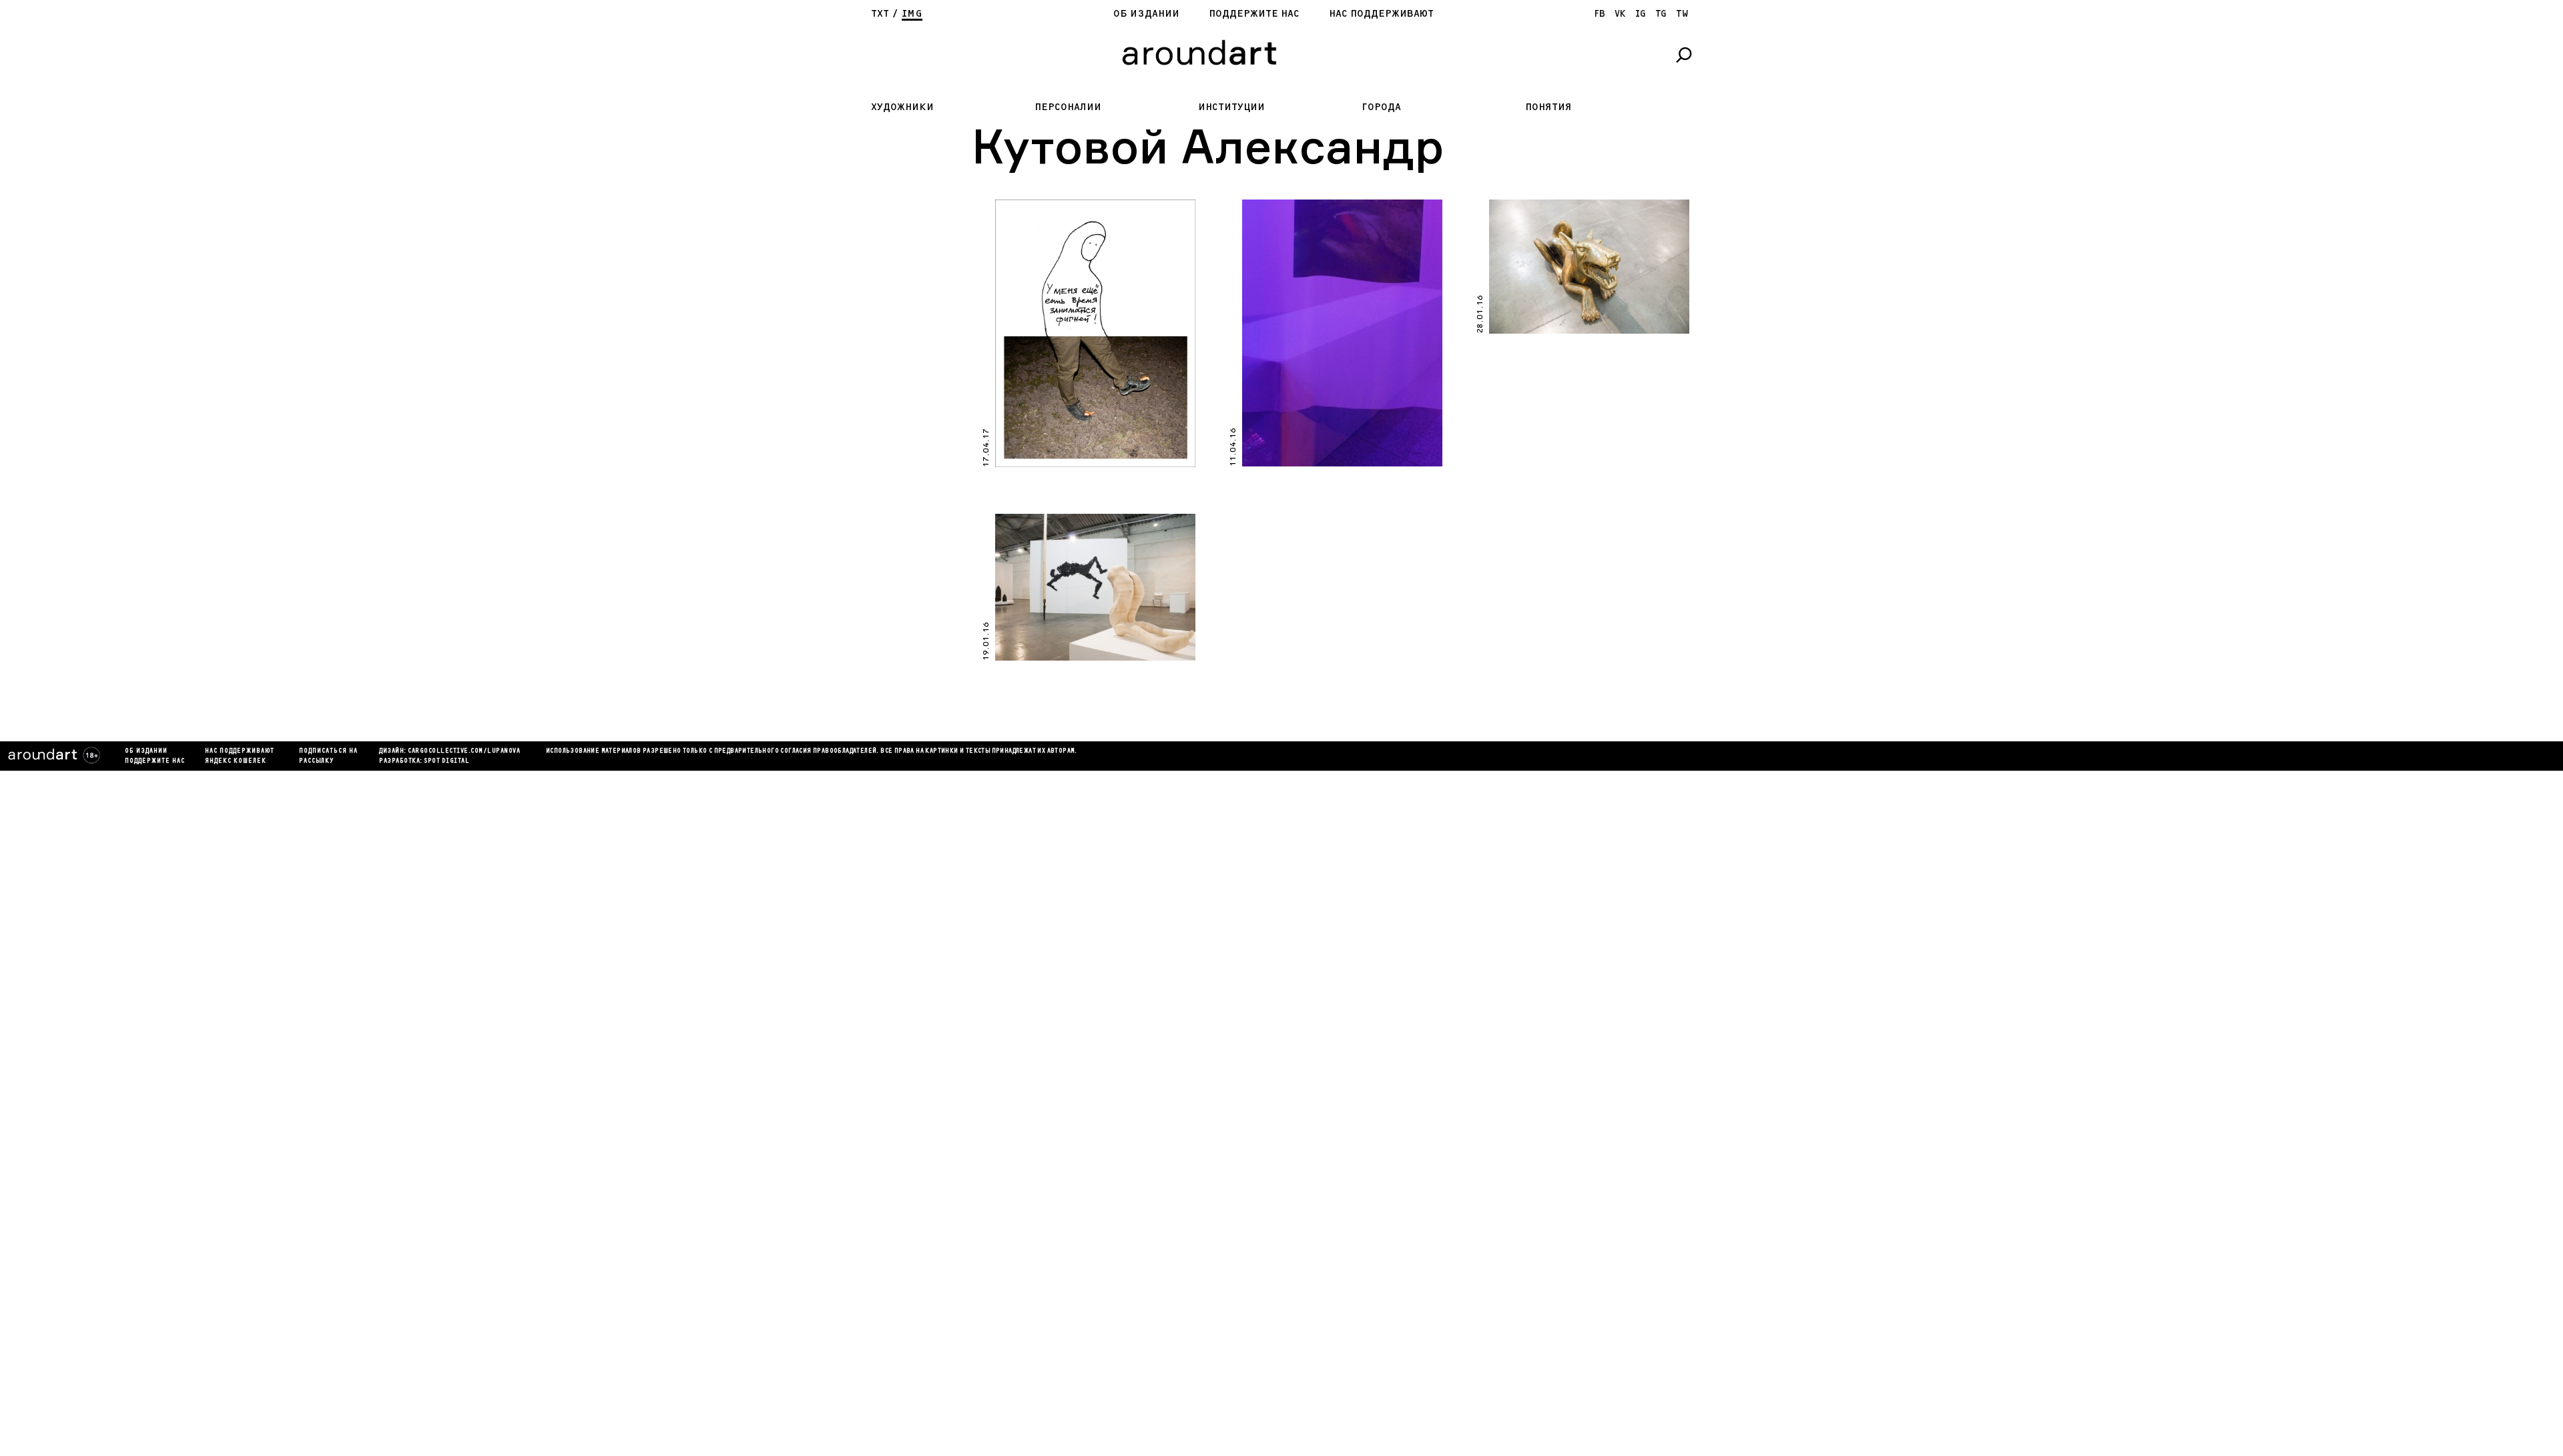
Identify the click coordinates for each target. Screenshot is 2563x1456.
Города (1381, 107)
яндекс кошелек (236, 761)
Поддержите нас (1254, 14)
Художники (902, 107)
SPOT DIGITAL (447, 761)
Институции (1231, 107)
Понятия (1548, 107)
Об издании (1146, 14)
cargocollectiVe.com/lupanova (464, 751)
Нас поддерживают (1381, 14)
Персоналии (1068, 107)
